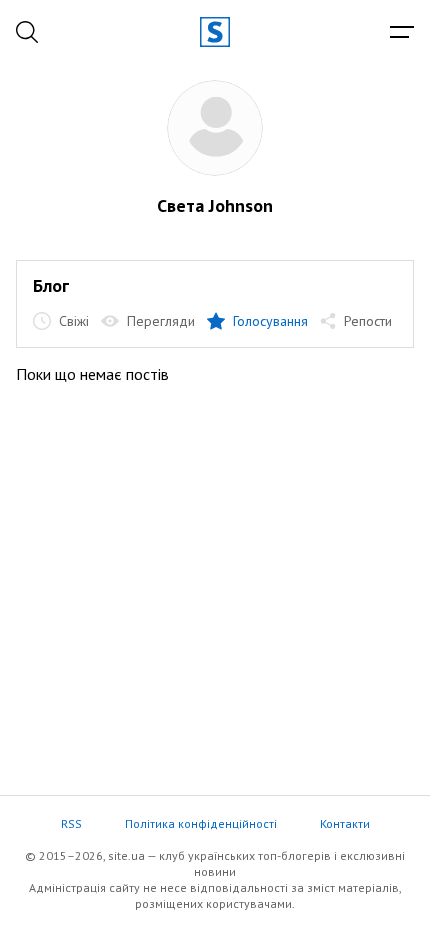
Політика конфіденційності (201, 823)
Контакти (345, 823)
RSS (71, 823)
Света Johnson (215, 205)
